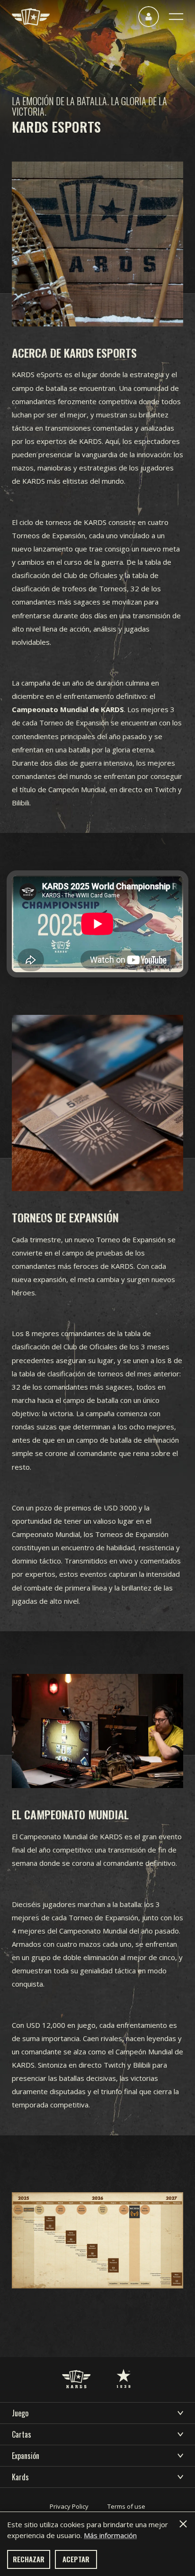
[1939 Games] (124, 2369)
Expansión (26, 2456)
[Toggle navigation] (176, 17)
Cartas (22, 2434)
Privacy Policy (69, 2506)
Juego (20, 2413)
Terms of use (126, 2506)
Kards (20, 2477)
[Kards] (31, 17)
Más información (110, 2535)
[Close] (183, 2524)
